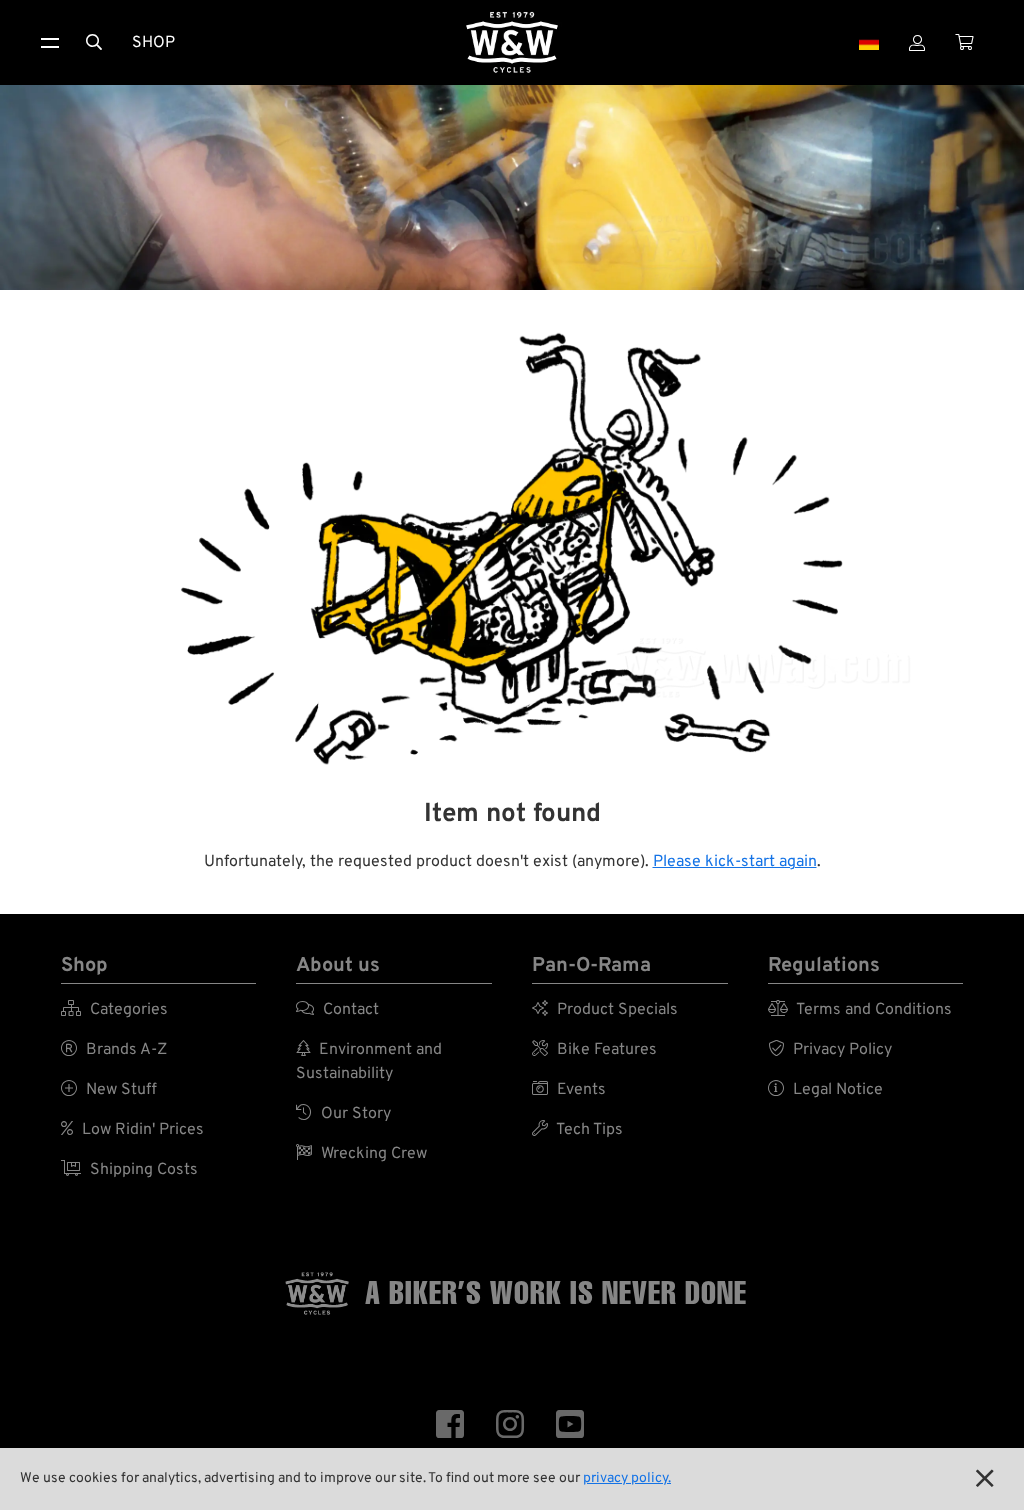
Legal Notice (825, 1090)
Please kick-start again (735, 862)
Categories (114, 1010)
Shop (153, 43)
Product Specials (605, 1010)
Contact (337, 1010)
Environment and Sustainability (369, 1062)
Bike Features (594, 1050)
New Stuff (109, 1090)
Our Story (343, 1114)
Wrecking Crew (361, 1154)
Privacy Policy (830, 1050)
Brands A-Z (114, 1050)
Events (569, 1090)
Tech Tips (577, 1130)
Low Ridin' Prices (132, 1130)
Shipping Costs (129, 1170)
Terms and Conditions (860, 1010)
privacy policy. (627, 1478)
